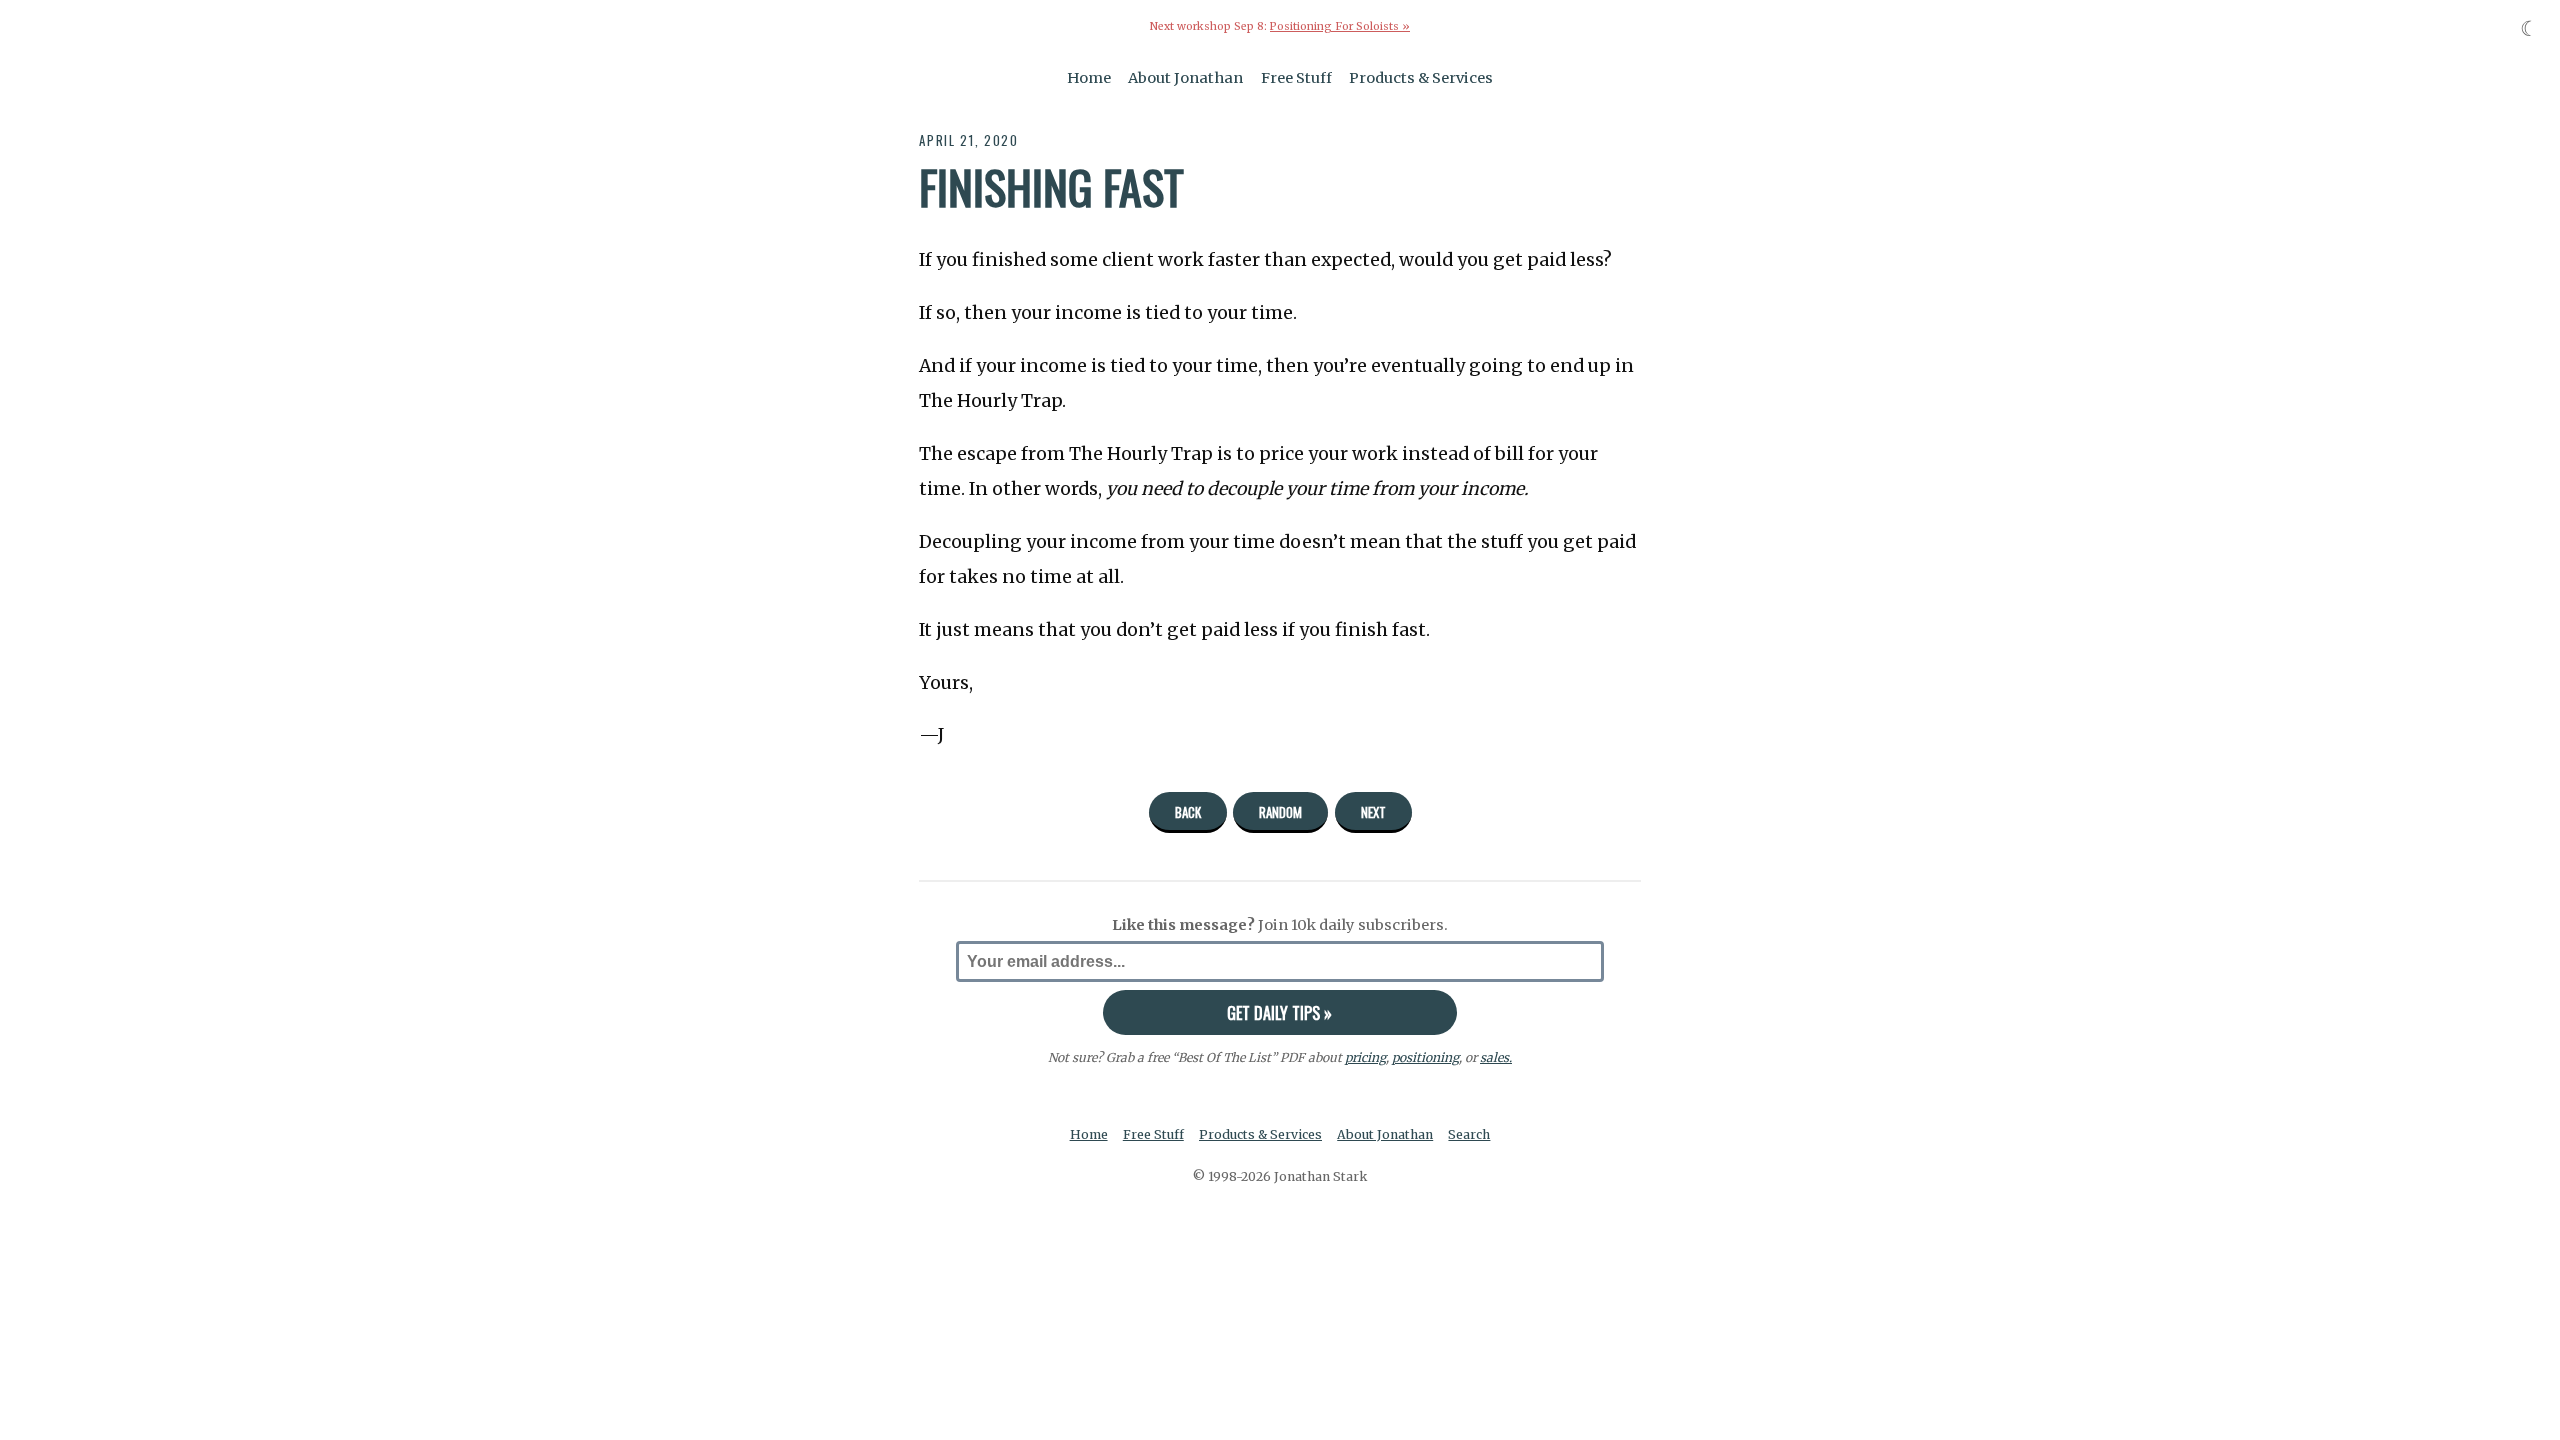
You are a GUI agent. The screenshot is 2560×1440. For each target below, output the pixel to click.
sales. (1496, 1057)
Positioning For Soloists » (1340, 26)
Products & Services (1421, 78)
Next (1373, 812)
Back (1188, 812)
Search (1469, 1134)
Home (1089, 78)
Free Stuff (1296, 78)
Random (1280, 812)
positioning (1425, 1057)
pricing (1365, 1057)
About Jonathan (1185, 78)
